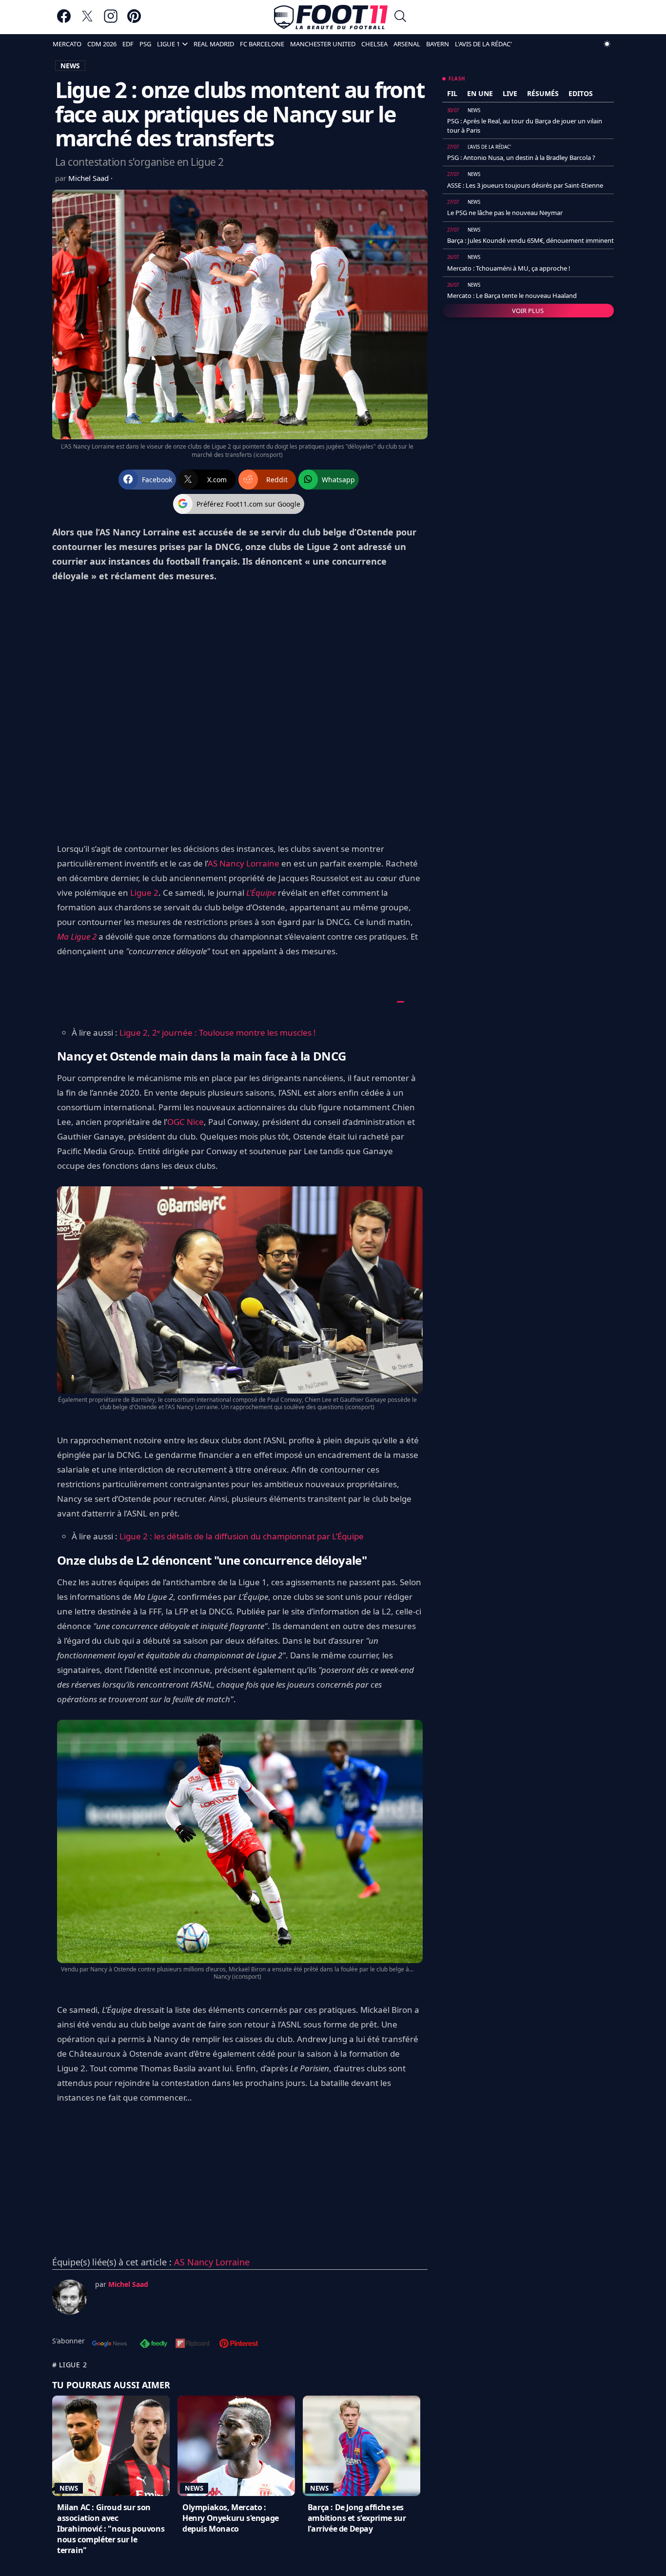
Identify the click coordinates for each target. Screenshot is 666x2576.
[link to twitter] (87, 21)
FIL (452, 93)
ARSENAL (407, 44)
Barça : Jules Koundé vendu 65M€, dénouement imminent (530, 240)
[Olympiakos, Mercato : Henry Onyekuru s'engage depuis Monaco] (236, 2446)
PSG (145, 44)
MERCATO (67, 44)
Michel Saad (89, 178)
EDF (128, 44)
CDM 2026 (102, 44)
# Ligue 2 (69, 2365)
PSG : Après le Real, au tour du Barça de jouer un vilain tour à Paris (525, 125)
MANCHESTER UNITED (323, 44)
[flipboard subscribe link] (193, 2344)
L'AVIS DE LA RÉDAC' (483, 44)
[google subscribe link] (110, 2344)
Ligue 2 (144, 893)
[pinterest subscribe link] (239, 2344)
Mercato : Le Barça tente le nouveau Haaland (512, 295)
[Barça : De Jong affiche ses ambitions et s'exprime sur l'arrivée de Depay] (362, 2446)
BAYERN (438, 44)
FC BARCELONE (262, 44)
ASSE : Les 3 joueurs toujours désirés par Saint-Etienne (525, 185)
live (510, 93)
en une (480, 93)
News (69, 2488)
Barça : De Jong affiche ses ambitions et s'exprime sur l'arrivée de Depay (357, 2518)
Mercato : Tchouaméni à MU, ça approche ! (509, 268)
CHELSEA (374, 44)
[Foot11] (331, 17)
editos (581, 93)
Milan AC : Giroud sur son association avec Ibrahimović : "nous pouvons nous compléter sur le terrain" (111, 2529)
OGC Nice (186, 1122)
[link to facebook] (64, 21)
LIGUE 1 (168, 44)
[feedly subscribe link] (154, 2344)
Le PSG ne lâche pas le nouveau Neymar (505, 213)
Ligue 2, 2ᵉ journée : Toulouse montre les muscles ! (218, 1032)
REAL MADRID (214, 44)
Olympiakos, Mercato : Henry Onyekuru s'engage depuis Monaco (231, 2518)
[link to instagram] (111, 21)
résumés (543, 93)
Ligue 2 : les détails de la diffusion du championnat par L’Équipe (241, 1536)
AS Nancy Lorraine (244, 863)
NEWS (70, 66)
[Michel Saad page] (70, 2297)
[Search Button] (400, 17)
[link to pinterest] (134, 21)
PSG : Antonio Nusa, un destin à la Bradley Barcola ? (521, 157)
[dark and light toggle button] (607, 44)
